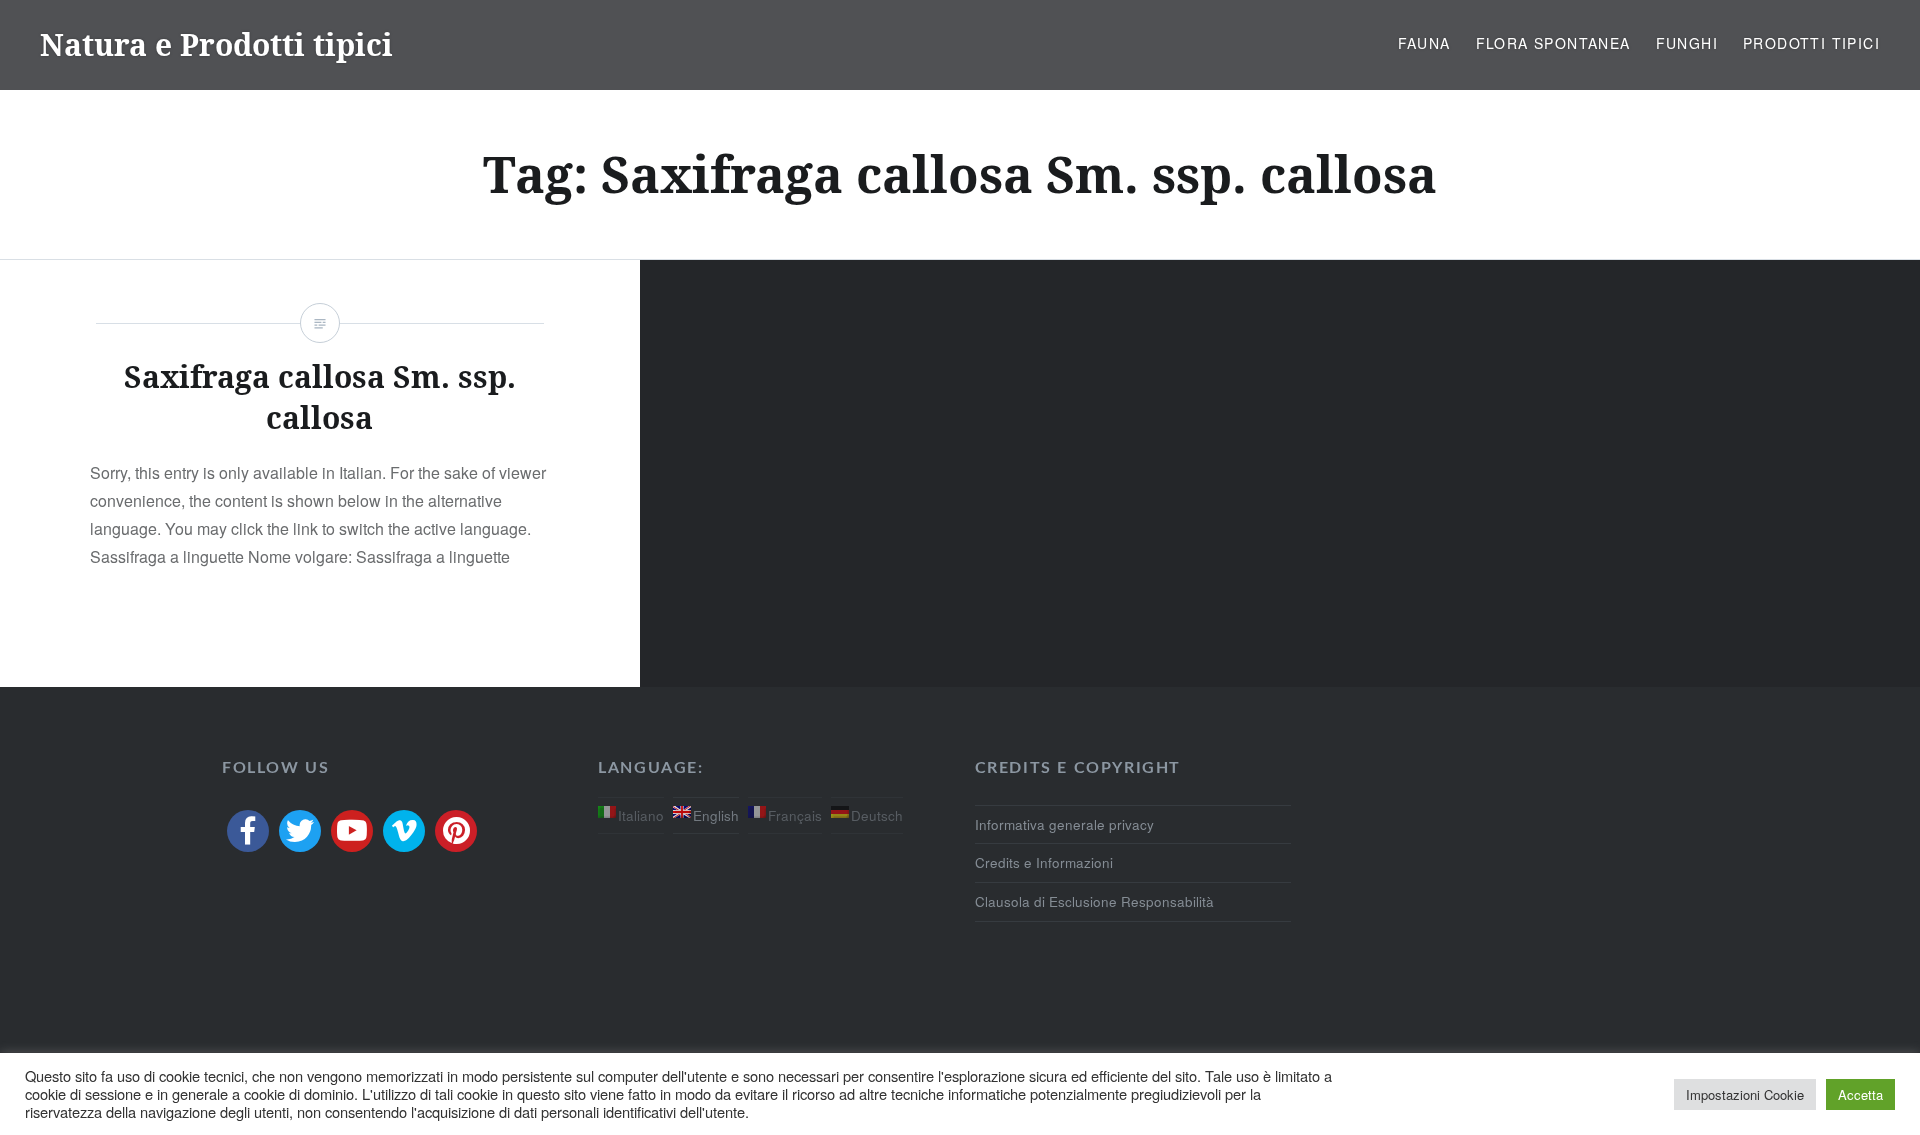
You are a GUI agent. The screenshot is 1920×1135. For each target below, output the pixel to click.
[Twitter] (300, 831)
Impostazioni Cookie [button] (1745, 1094)
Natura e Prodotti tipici (216, 44)
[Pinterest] (456, 831)
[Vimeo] (404, 831)
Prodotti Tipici (1811, 43)
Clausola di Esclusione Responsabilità (1094, 901)
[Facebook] (248, 831)
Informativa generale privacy (1064, 824)
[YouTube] (352, 831)
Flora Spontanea (1553, 43)
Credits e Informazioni (1044, 862)
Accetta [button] (1860, 1094)
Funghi (1687, 43)
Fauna (1424, 43)
